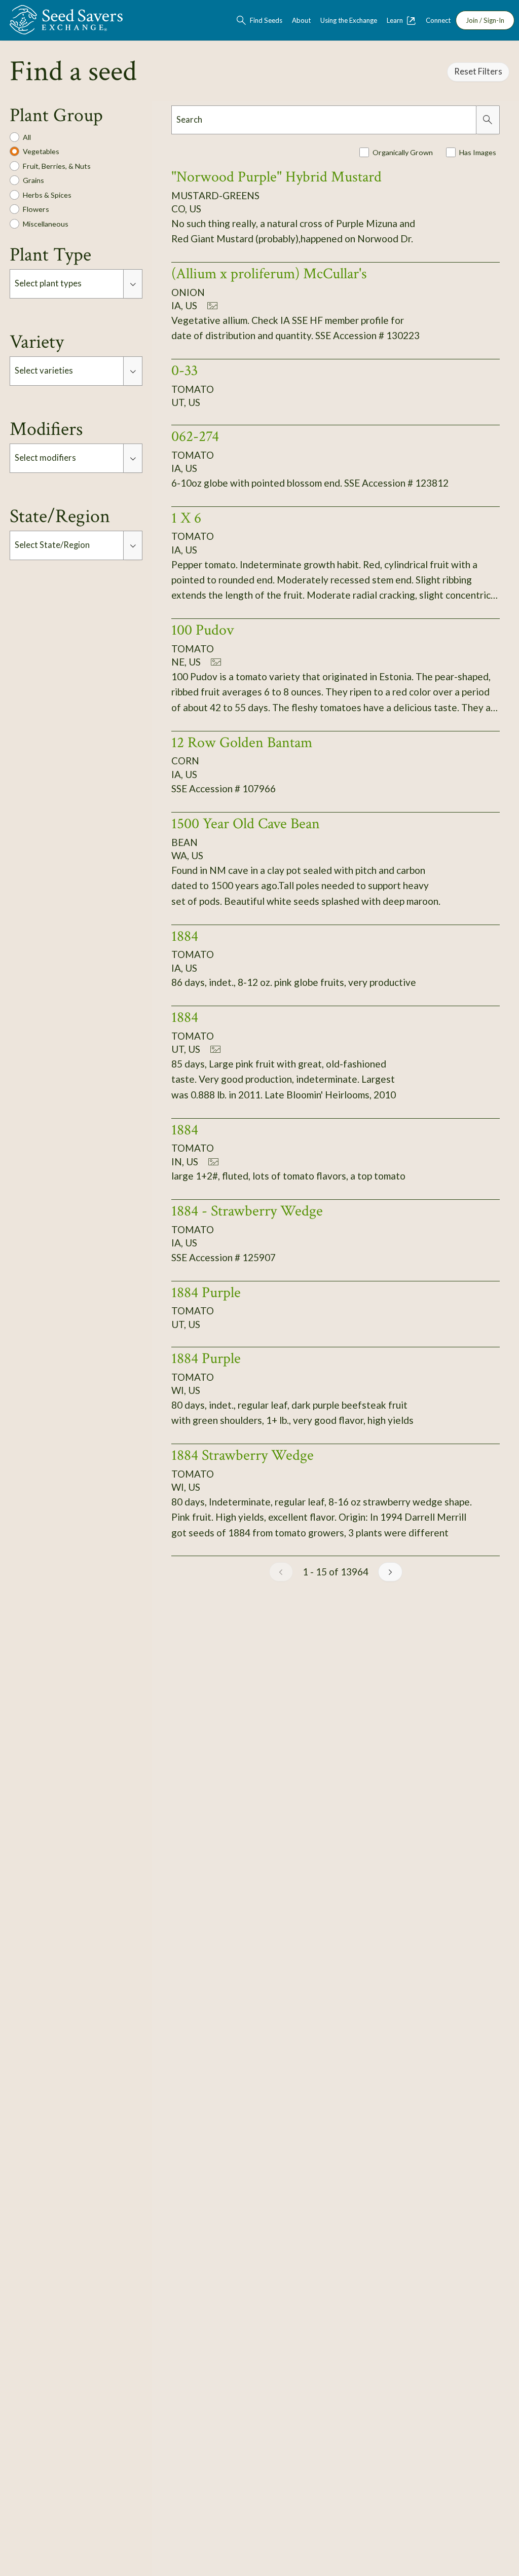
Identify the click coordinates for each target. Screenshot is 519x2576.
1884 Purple (206, 1293)
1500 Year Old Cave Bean (246, 824)
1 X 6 (186, 518)
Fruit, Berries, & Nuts (57, 166)
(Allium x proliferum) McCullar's (269, 274)
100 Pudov (202, 630)
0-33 (184, 371)
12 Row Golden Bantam (242, 743)
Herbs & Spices (47, 195)
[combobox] (67, 284)
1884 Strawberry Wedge (243, 1455)
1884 (185, 936)
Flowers (36, 209)
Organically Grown (403, 152)
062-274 (195, 436)
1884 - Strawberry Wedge (247, 1211)
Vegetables (41, 151)
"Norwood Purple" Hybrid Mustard (276, 177)
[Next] (390, 1572)
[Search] (488, 120)
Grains (33, 180)
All (27, 137)
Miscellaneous (46, 224)
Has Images (478, 152)
